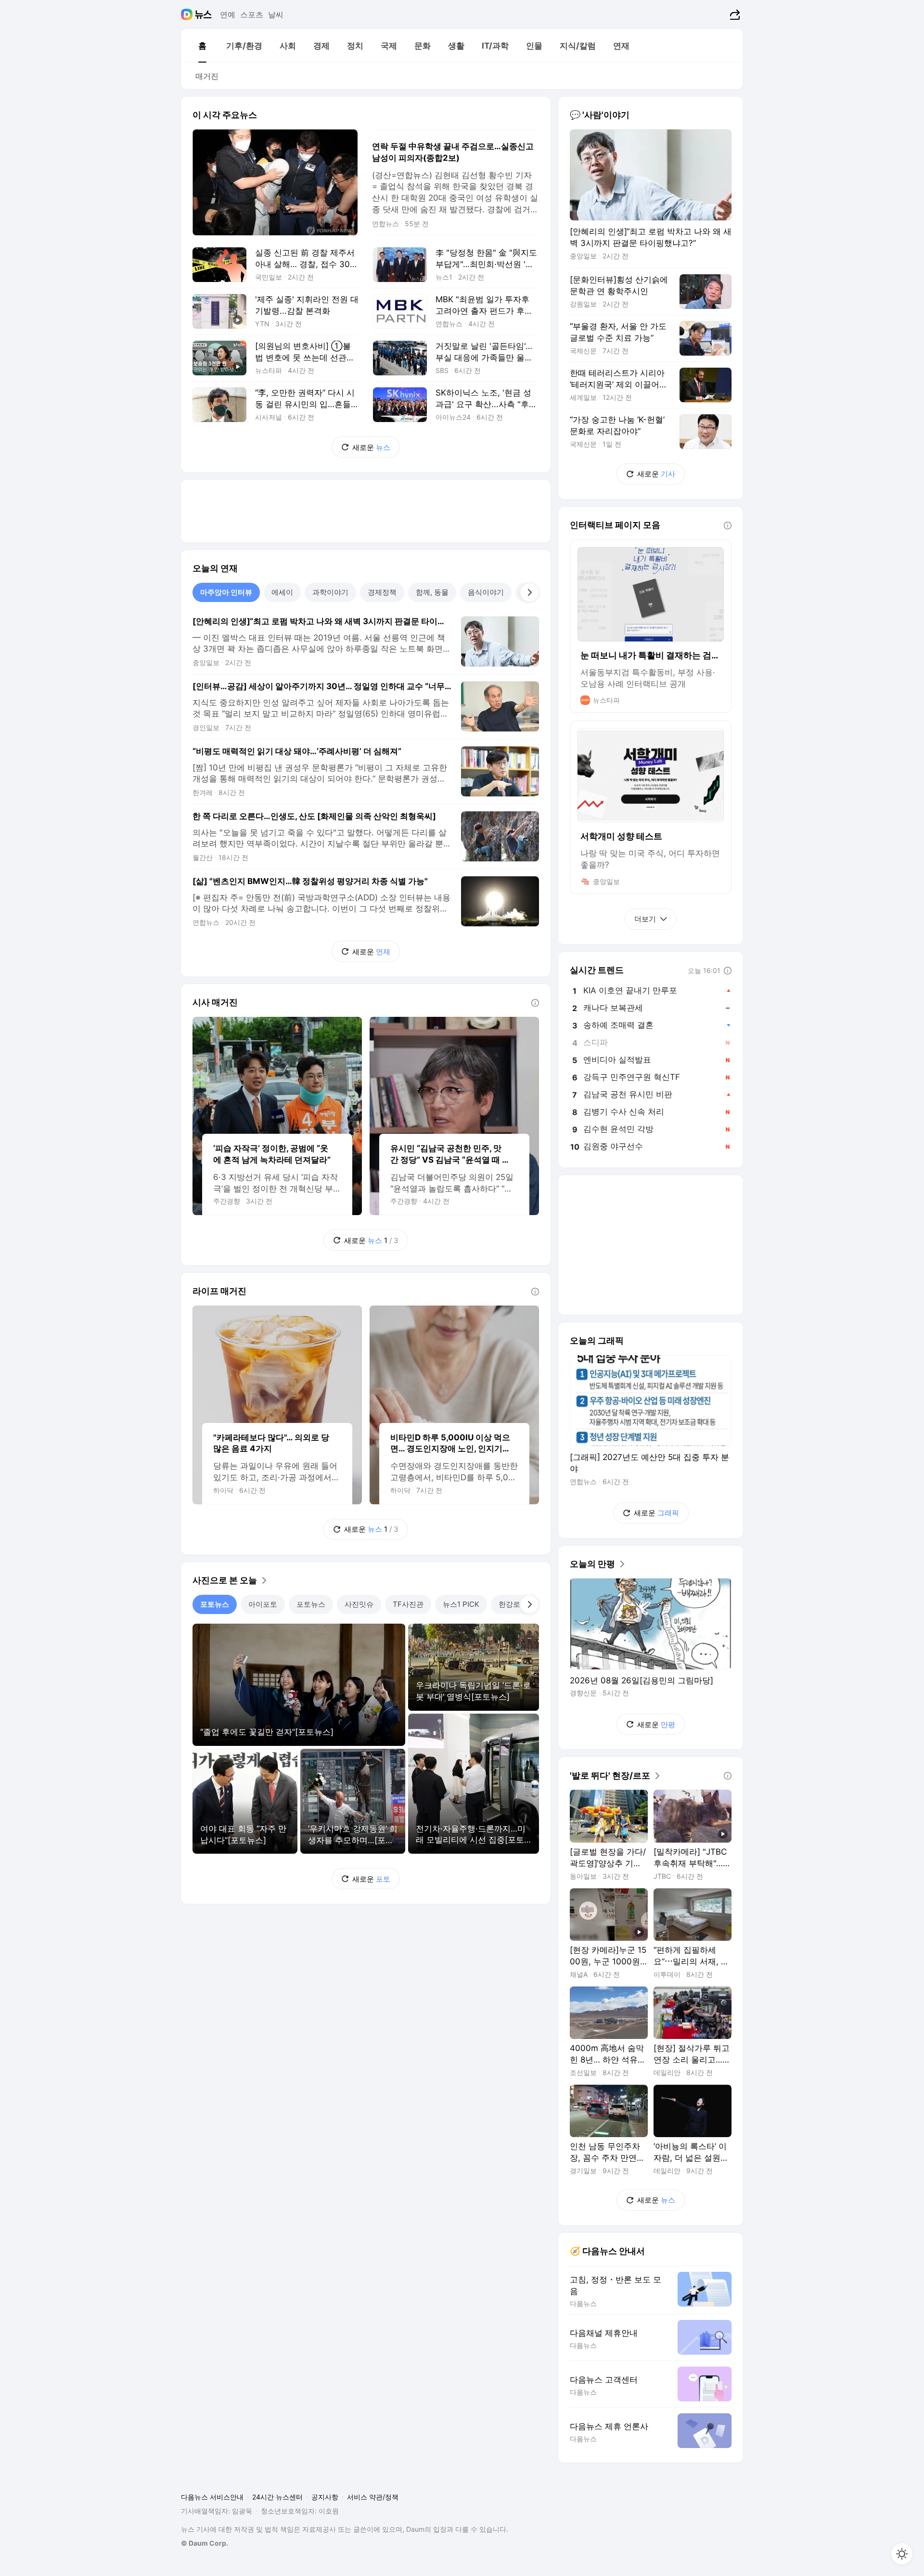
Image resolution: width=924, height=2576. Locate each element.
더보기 (645, 919)
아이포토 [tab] (263, 1604)
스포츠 (252, 14)
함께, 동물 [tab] (432, 592)
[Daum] (188, 14)
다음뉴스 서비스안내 (212, 2497)
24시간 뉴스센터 (277, 2497)
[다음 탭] (529, 592)
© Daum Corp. (205, 2543)
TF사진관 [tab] (408, 1604)
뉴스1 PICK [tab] (461, 1604)
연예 (228, 14)
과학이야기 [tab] (330, 592)
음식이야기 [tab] (486, 592)
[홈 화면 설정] (902, 2554)
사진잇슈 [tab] (359, 1604)
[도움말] (535, 1003)
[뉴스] (203, 14)
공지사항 (325, 2497)
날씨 (276, 14)
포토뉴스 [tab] (215, 1604)
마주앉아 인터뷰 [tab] (226, 592)
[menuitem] (202, 46)
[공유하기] (734, 14)
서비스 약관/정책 (373, 2497)
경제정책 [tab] (382, 592)
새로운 (371, 447)
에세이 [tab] (282, 592)
